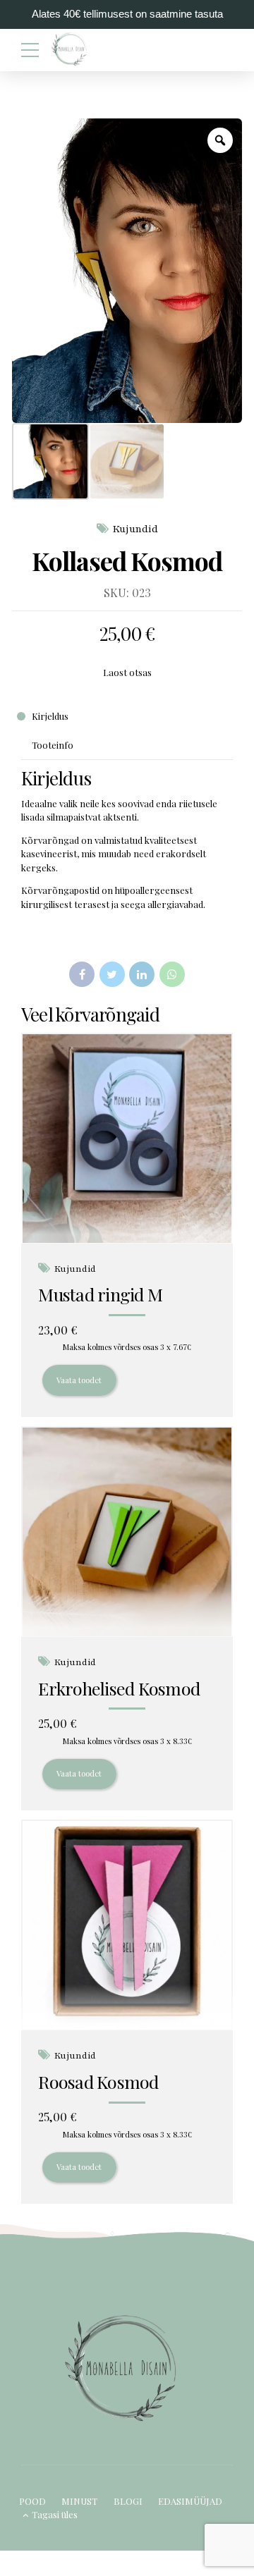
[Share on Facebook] (82, 974)
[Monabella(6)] (127, 1532)
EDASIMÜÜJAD (190, 2501)
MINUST (79, 2501)
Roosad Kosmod (98, 2081)
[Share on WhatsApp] (172, 974)
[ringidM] (127, 1139)
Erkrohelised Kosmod (119, 1688)
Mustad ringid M (100, 1294)
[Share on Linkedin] (142, 974)
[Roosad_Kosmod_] (127, 1926)
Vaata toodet (79, 1380)
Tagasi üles (55, 2514)
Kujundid (135, 529)
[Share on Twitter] (112, 974)
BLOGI (128, 2501)
